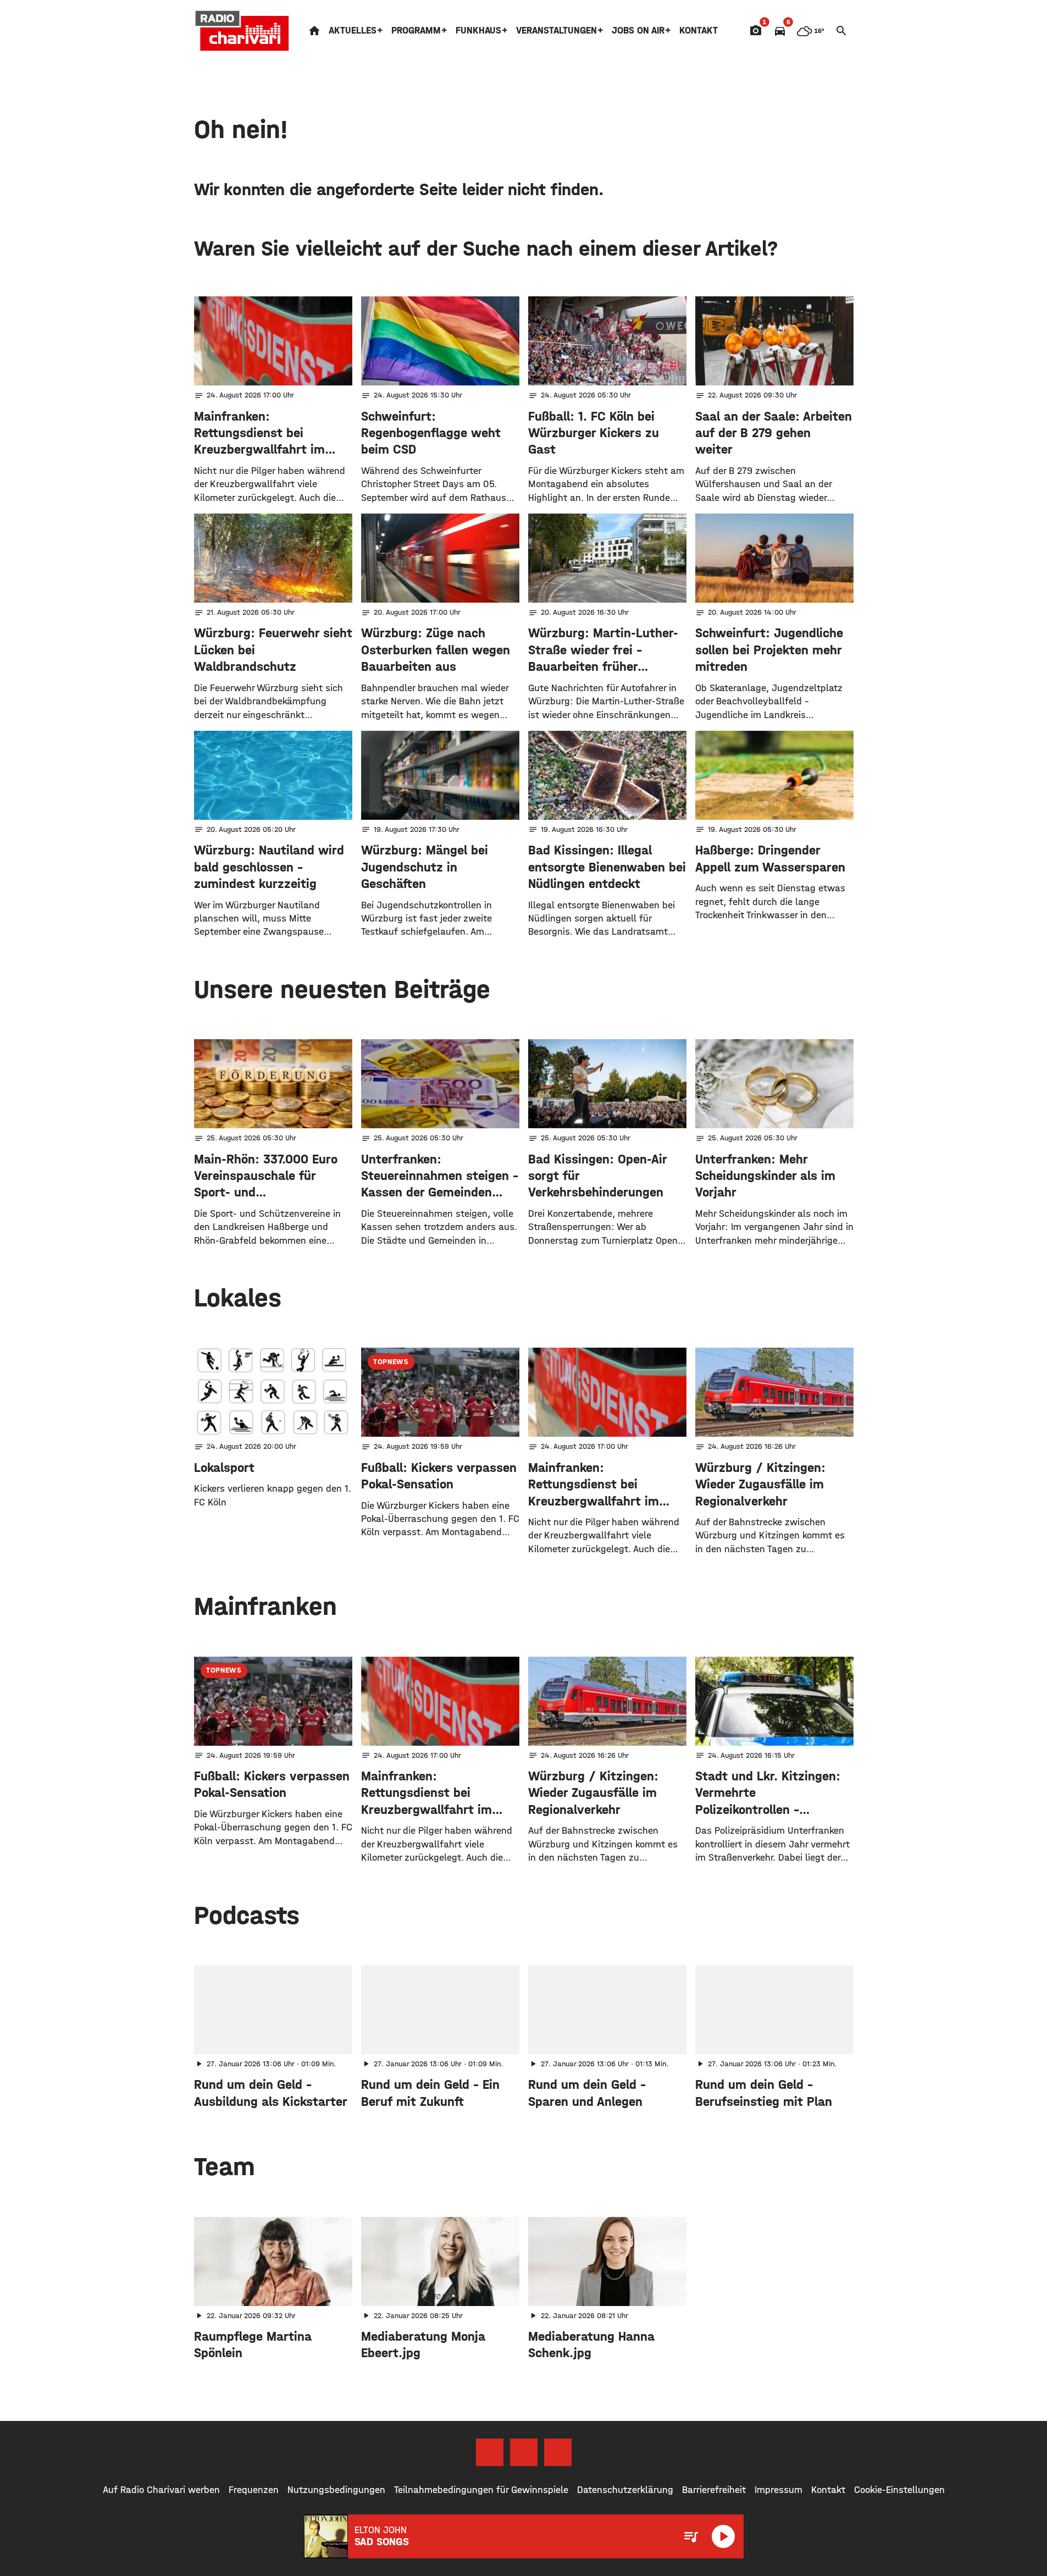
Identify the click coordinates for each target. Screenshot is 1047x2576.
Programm (416, 31)
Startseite (314, 31)
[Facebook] (490, 2452)
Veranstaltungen (556, 31)
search (841, 31)
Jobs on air (638, 31)
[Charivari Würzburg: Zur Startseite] (242, 31)
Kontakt (699, 31)
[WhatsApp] (558, 2452)
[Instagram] (524, 2452)
